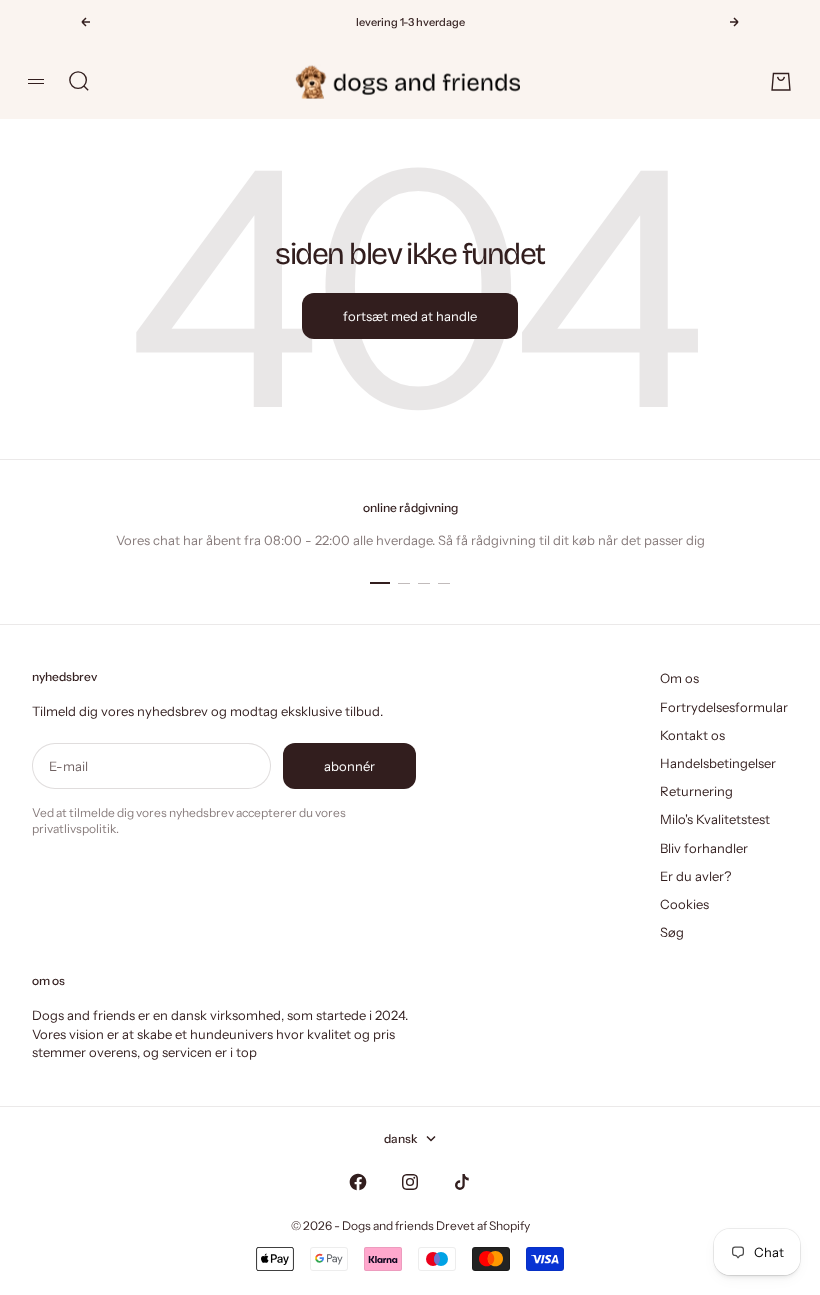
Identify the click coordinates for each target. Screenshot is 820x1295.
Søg (672, 932)
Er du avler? (695, 876)
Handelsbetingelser (718, 763)
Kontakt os (692, 735)
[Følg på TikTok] (462, 1182)
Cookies (684, 904)
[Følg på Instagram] (410, 1182)
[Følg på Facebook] (358, 1182)
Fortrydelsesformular (724, 707)
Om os (679, 678)
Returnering (696, 791)
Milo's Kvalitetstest (715, 819)
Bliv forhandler (704, 848)
